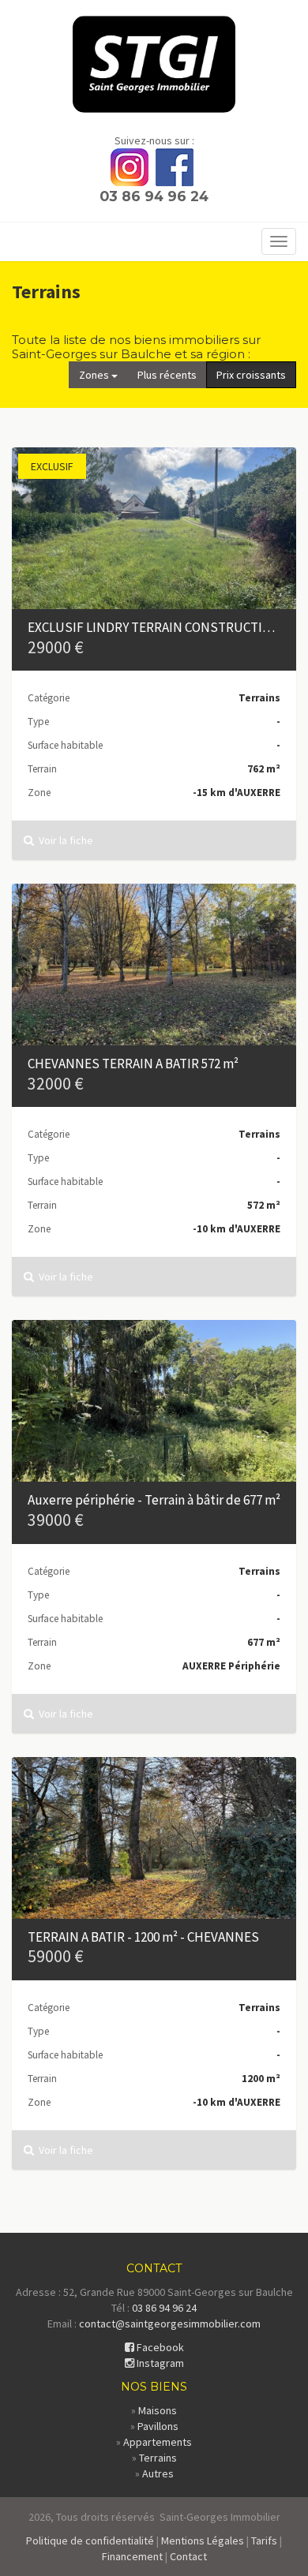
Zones (95, 375)
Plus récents (167, 375)
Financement (132, 2556)
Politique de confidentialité (90, 2540)
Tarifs (264, 2540)
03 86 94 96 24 (154, 196)
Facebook (159, 2347)
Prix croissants (251, 375)
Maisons (158, 2410)
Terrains (158, 2458)
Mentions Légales (203, 2540)
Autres (158, 2473)
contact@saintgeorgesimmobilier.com (170, 2324)
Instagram (159, 2363)
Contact (188, 2556)
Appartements (158, 2442)
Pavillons (158, 2426)
